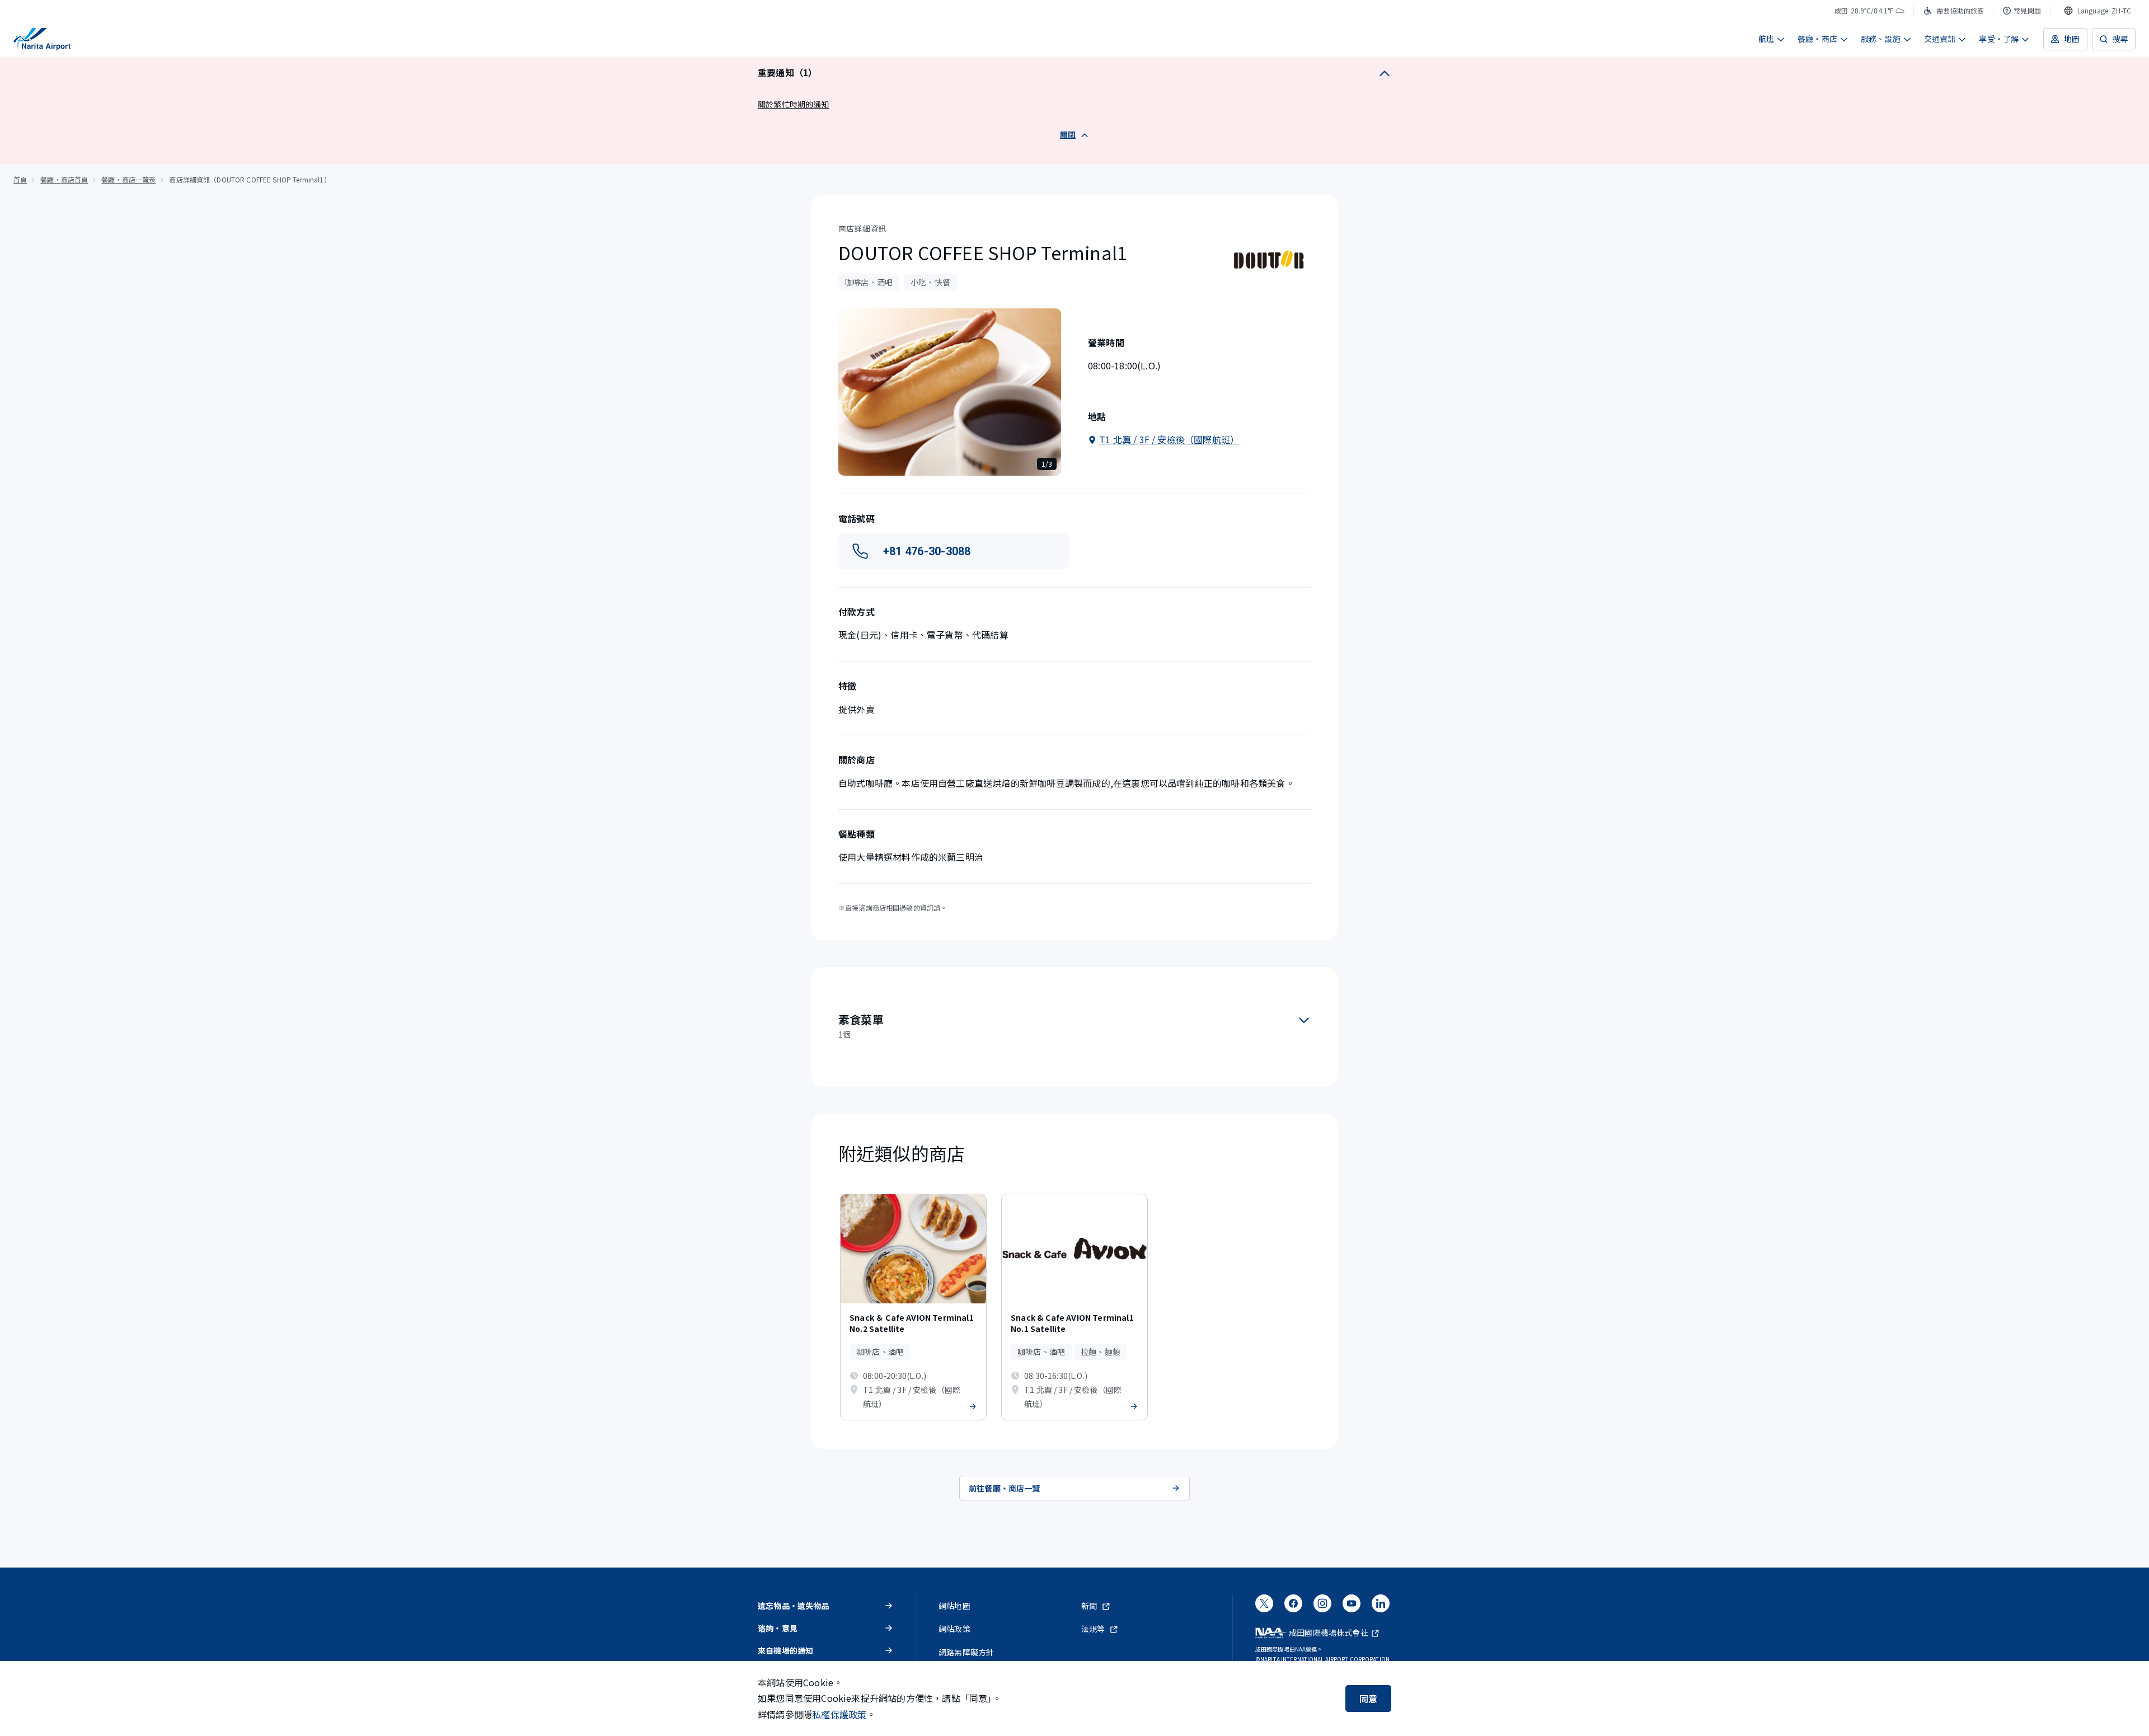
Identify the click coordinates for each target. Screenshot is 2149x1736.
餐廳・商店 (1817, 39)
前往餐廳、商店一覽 (1005, 1488)
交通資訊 (1940, 39)
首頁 (20, 179)
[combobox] (2098, 11)
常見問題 (2027, 10)
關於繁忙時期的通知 (794, 104)
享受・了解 (1999, 39)
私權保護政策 (839, 1714)
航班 (1766, 39)
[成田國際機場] (42, 39)
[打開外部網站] (1264, 1607)
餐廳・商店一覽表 (128, 179)
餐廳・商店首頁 (64, 179)
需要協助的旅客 (1960, 10)
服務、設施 (1881, 39)
